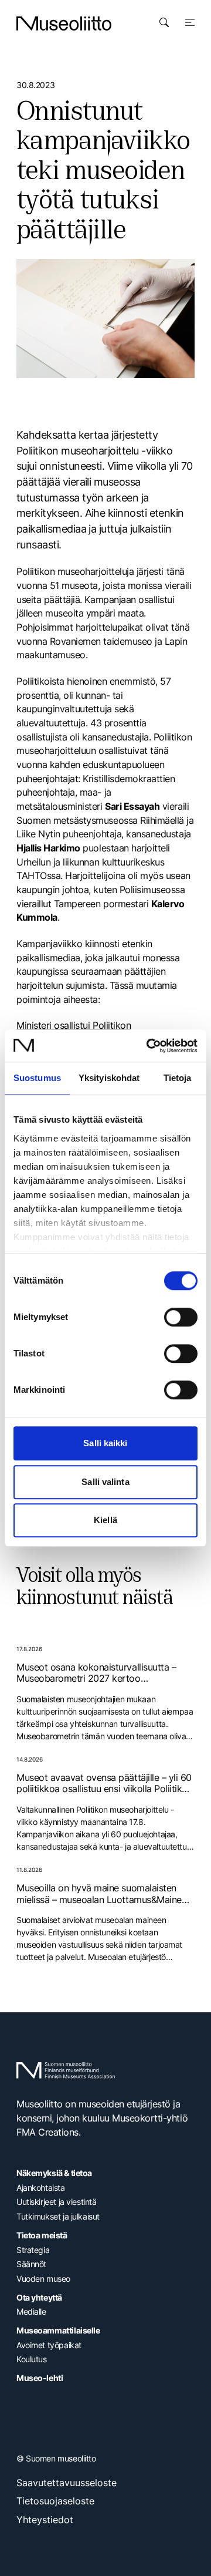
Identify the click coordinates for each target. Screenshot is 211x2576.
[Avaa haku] (164, 22)
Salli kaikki (105, 1443)
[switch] (181, 1317)
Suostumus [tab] (37, 1078)
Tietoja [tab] (178, 1078)
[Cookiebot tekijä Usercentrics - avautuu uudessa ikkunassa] (149, 1046)
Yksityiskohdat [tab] (109, 1078)
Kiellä (105, 1520)
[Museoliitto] (64, 23)
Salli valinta (105, 1482)
